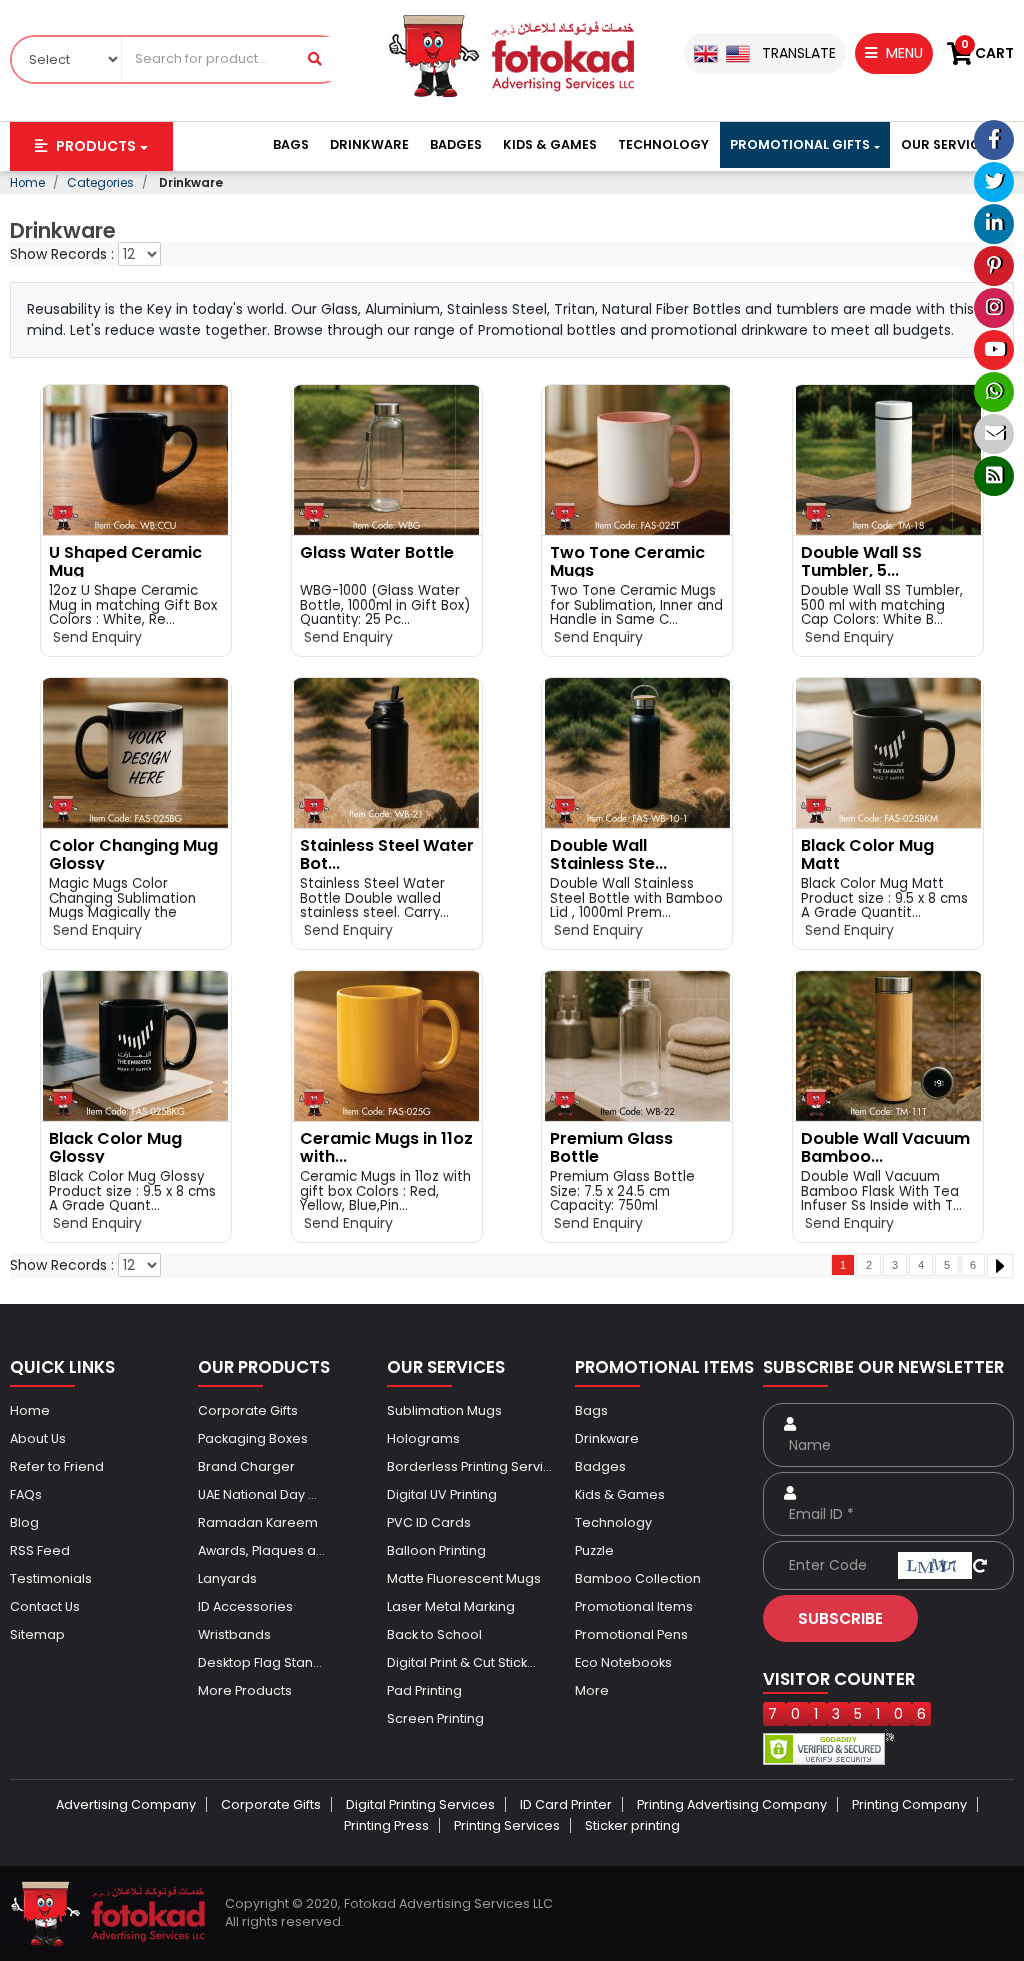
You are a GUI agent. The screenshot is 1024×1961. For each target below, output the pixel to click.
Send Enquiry (95, 637)
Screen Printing (435, 1718)
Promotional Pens (631, 1634)
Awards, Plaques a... (261, 1550)
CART (987, 53)
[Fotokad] (511, 55)
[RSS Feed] (994, 476)
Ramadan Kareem (258, 1522)
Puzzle (594, 1550)
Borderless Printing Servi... (469, 1466)
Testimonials (51, 1578)
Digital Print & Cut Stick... (461, 1662)
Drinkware (369, 144)
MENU (902, 53)
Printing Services (507, 1825)
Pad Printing (424, 1690)
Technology (663, 144)
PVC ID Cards (429, 1522)
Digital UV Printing (442, 1494)
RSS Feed (40, 1550)
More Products (245, 1690)
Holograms (423, 1438)
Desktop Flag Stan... (260, 1662)
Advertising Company (126, 1804)
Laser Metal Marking (451, 1606)
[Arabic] (738, 53)
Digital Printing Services (420, 1804)
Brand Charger (246, 1466)
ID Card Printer (566, 1804)
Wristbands (234, 1634)
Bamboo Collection (638, 1578)
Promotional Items (634, 1606)
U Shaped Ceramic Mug (125, 561)
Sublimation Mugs (444, 1410)
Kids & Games (550, 144)
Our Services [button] (948, 144)
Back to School (434, 1634)
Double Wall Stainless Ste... (608, 854)
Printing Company (909, 1804)
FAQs (26, 1494)
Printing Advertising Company (732, 1804)
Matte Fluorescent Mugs (464, 1578)
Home (30, 1410)
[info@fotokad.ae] (994, 434)
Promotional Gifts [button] (800, 144)
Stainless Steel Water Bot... (387, 854)
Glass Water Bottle (377, 552)
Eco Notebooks (623, 1662)
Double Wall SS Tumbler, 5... (861, 561)
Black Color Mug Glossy (115, 1147)
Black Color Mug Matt (867, 854)
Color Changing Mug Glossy (133, 854)
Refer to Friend (57, 1466)
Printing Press (386, 1825)
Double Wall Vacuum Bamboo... (885, 1147)
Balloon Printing (436, 1550)
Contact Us (45, 1606)
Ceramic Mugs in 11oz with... (386, 1147)
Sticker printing (632, 1825)
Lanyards (227, 1578)
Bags (291, 144)
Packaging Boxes (253, 1438)
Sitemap (37, 1634)
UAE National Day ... (257, 1494)
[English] (706, 53)
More (592, 1690)
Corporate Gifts (248, 1410)
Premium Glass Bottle (611, 1147)
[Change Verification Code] (980, 1565)
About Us (38, 1438)
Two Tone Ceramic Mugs (627, 561)
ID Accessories (245, 1606)
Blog (24, 1522)
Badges (456, 144)
